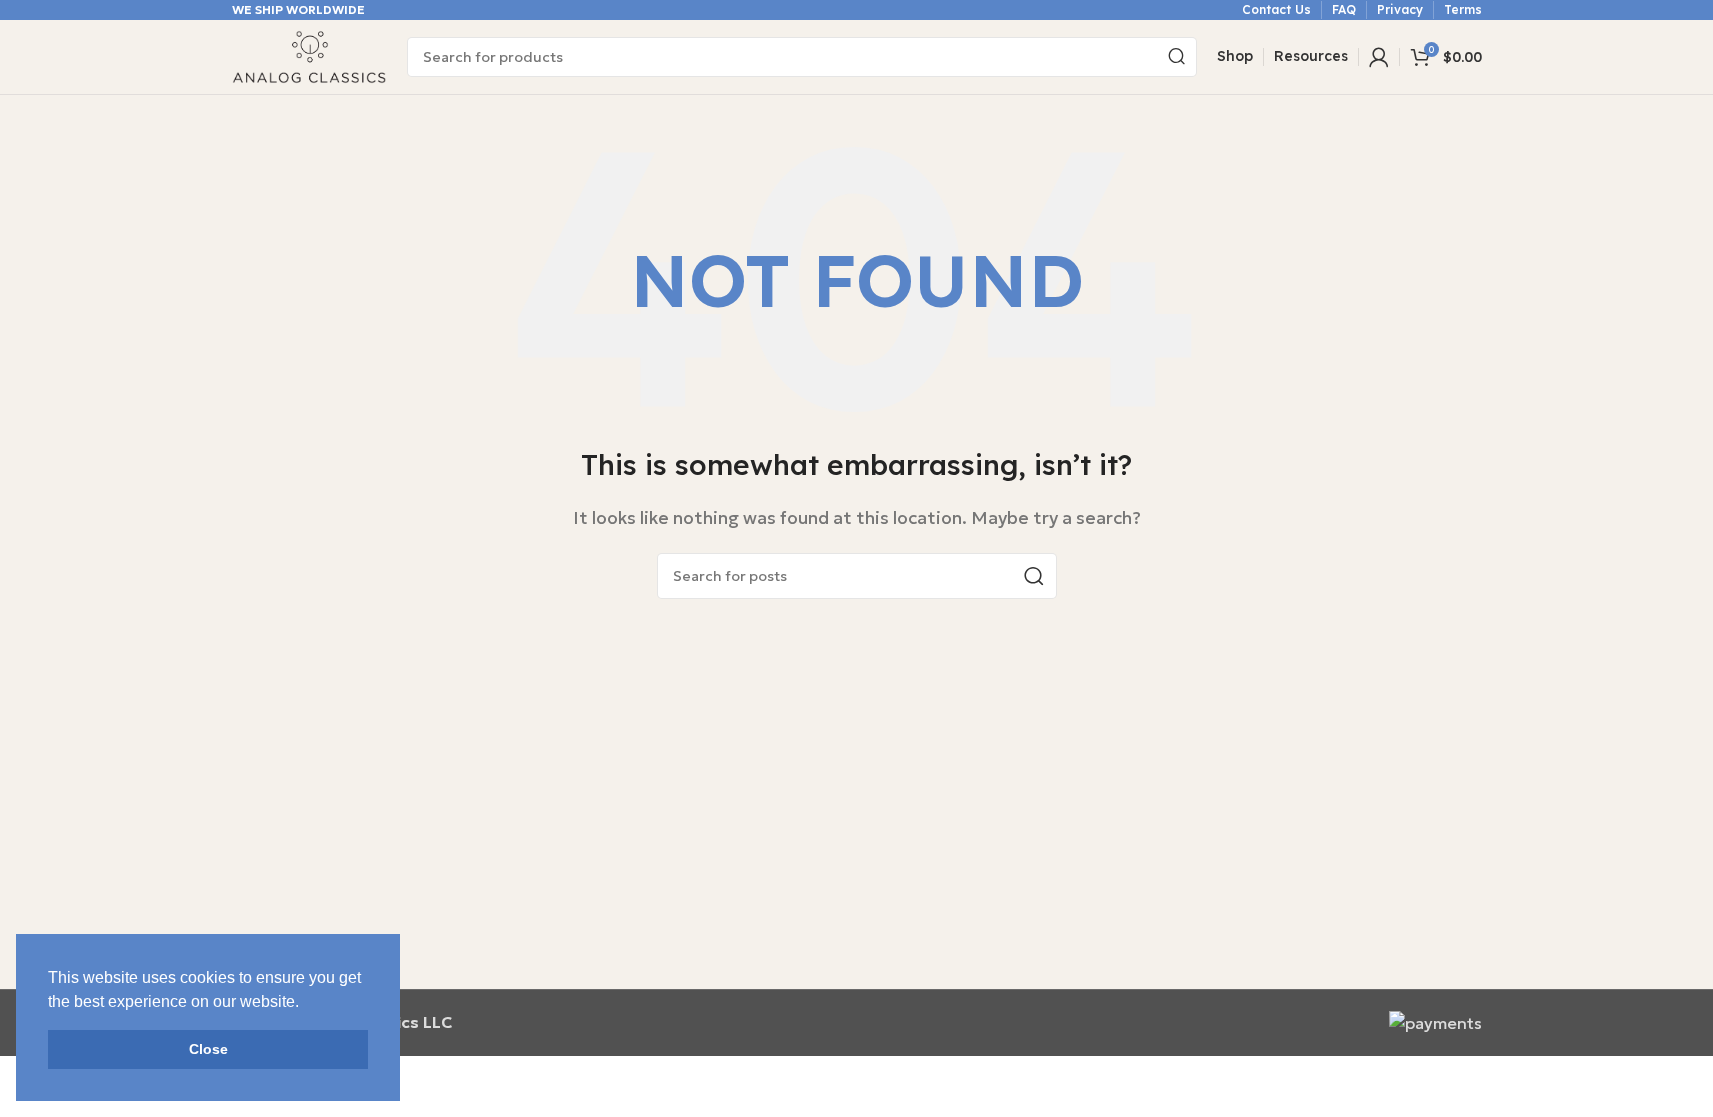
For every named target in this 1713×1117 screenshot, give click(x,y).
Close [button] (208, 1049)
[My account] (1379, 57)
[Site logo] (309, 55)
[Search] (1177, 57)
